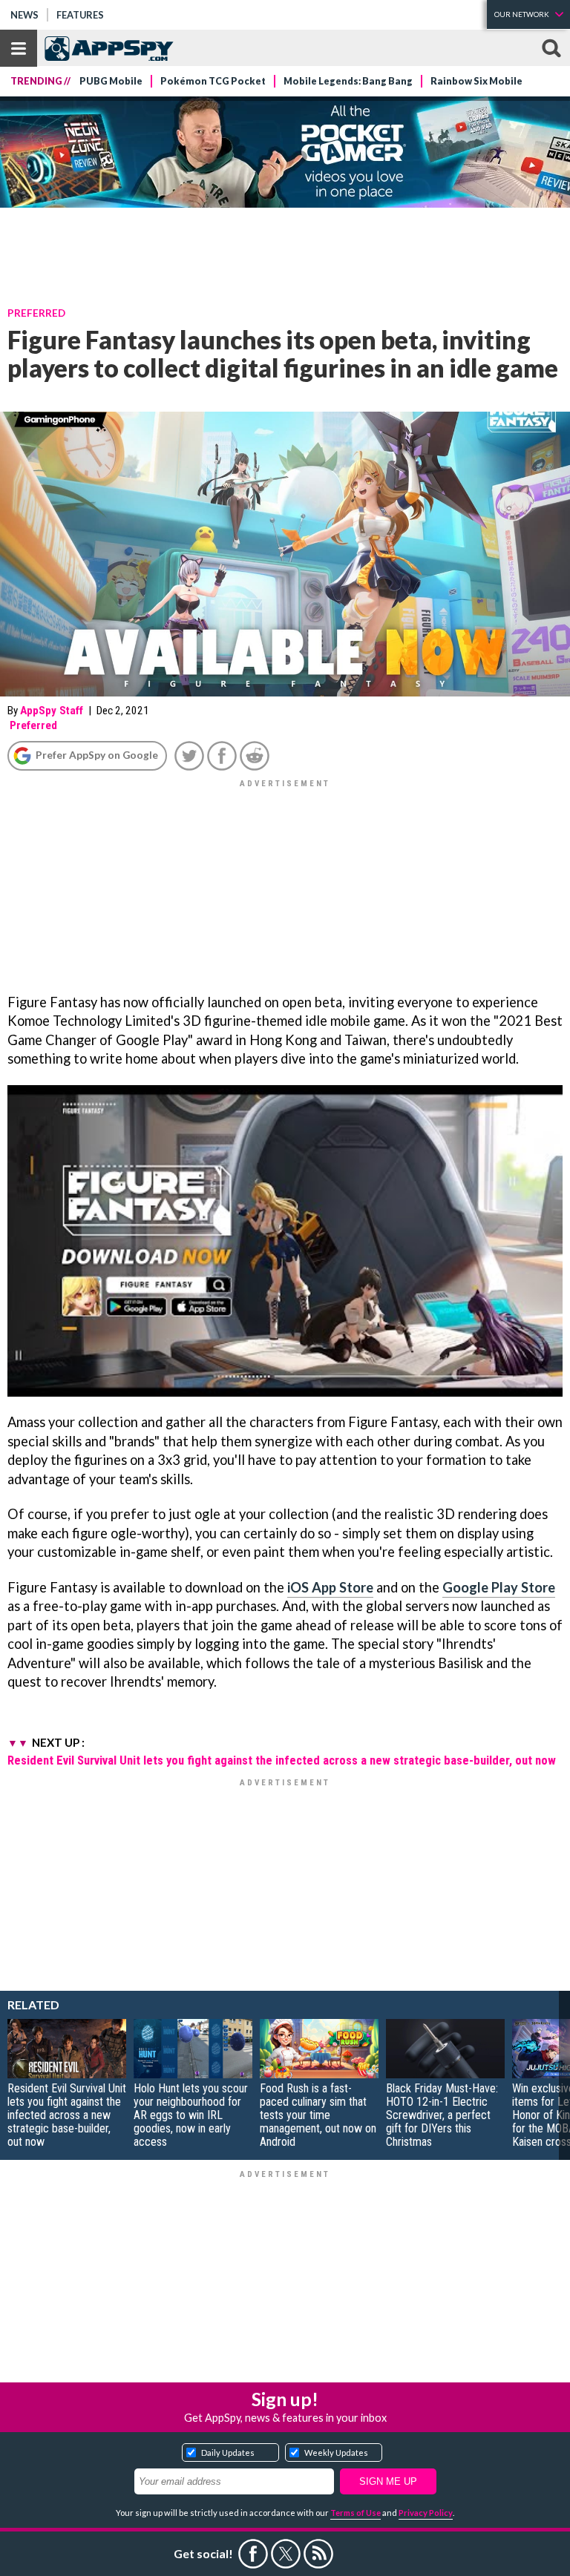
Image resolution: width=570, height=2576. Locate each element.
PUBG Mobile (111, 81)
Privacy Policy (426, 2513)
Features (80, 15)
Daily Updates (228, 2453)
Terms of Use (356, 2513)
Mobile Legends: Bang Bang (348, 81)
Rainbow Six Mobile (476, 81)
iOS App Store (330, 1587)
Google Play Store (499, 1587)
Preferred (36, 313)
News (24, 15)
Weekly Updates (336, 2453)
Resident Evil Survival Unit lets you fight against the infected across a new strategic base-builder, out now (282, 1760)
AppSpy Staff (52, 711)
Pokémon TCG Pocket (213, 81)
